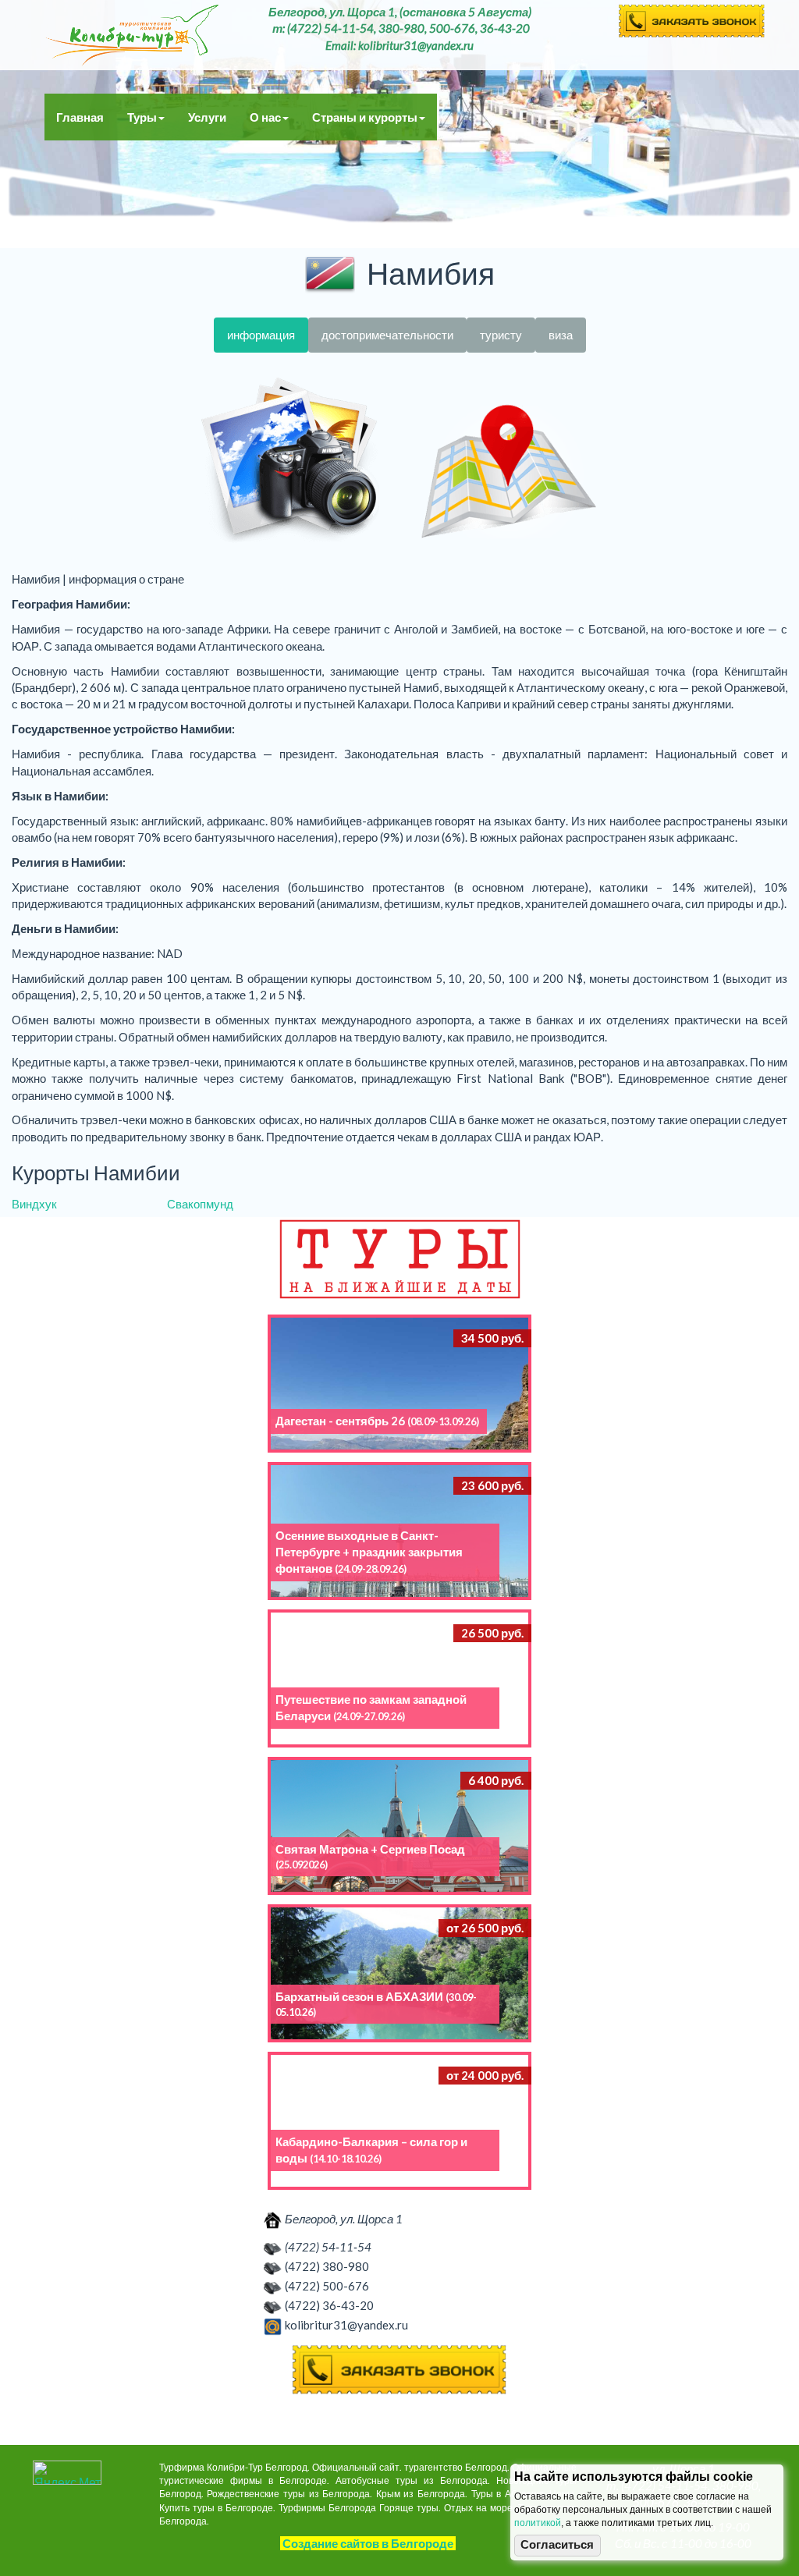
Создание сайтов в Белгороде (368, 2543)
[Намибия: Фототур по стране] (290, 462)
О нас (265, 117)
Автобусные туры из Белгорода (132, 35)
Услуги (207, 117)
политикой (538, 2523)
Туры (142, 117)
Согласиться (557, 2545)
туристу (501, 335)
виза (561, 335)
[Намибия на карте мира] (509, 462)
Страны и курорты (365, 117)
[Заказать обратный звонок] (399, 2370)
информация (261, 335)
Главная (80, 117)
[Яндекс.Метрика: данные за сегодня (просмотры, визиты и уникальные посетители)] (67, 2473)
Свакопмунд (200, 1204)
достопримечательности (387, 335)
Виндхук (34, 1204)
